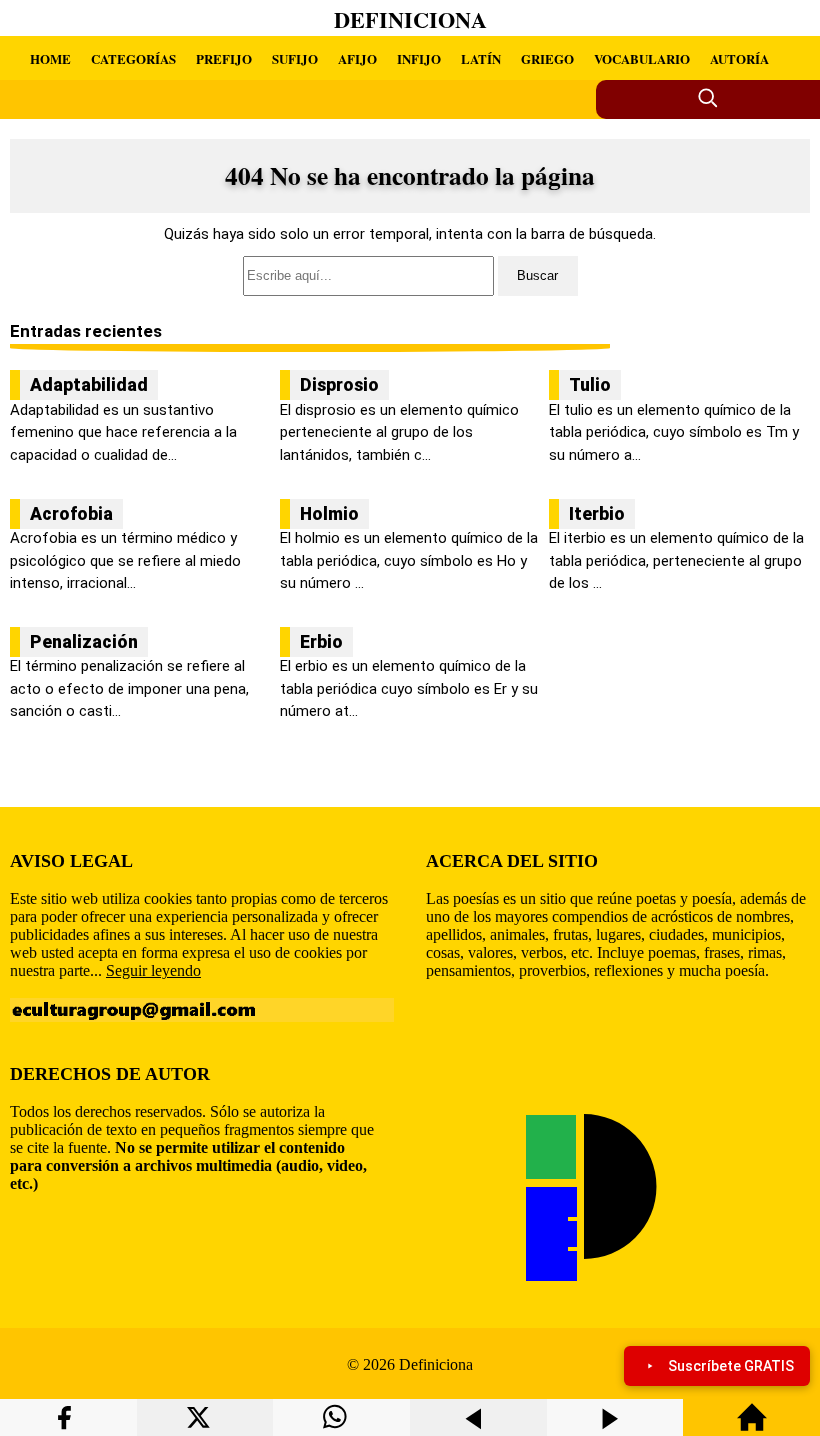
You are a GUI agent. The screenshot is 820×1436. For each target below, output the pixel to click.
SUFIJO (295, 58)
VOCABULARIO (642, 58)
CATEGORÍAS (133, 58)
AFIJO (357, 58)
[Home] (752, 1426)
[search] (410, 276)
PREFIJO (224, 58)
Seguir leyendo (153, 970)
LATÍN (481, 58)
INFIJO (419, 58)
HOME (50, 58)
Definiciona (410, 19)
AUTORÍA (739, 58)
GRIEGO (547, 58)
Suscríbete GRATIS (731, 1366)
